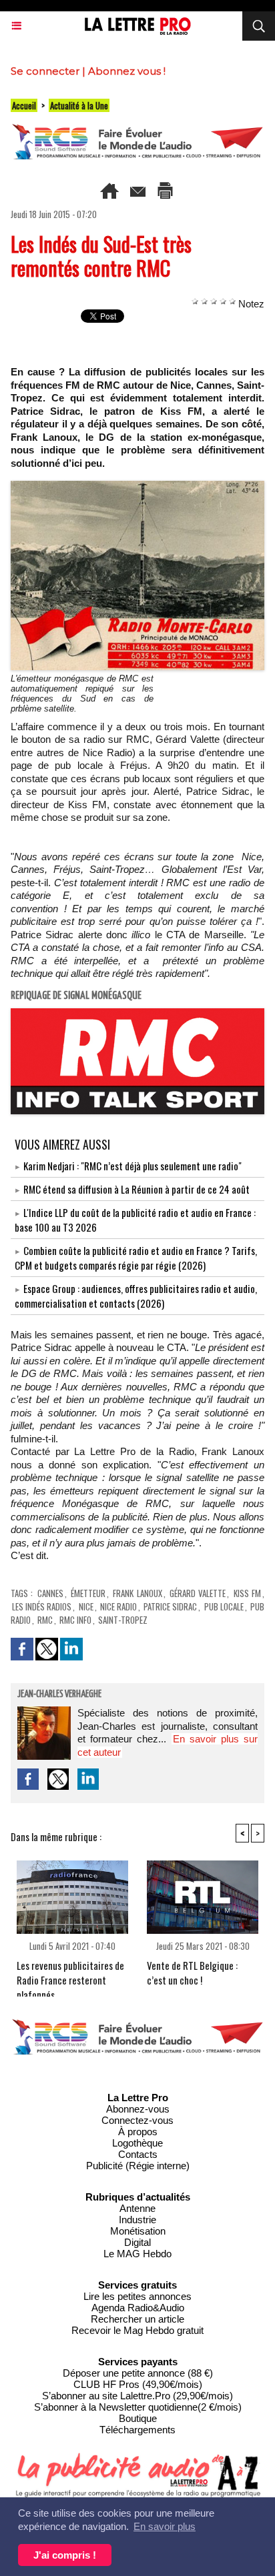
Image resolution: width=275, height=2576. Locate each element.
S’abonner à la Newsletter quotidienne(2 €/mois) (138, 2407)
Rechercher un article (137, 2319)
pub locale (224, 1606)
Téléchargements (137, 2430)
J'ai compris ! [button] (65, 2555)
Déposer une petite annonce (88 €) (138, 2373)
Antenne (137, 2208)
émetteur (88, 1593)
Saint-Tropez (123, 1620)
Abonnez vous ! (127, 71)
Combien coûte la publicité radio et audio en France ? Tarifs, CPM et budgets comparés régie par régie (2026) (136, 1258)
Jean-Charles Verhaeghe (59, 1694)
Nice (86, 1606)
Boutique (138, 2418)
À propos (138, 2132)
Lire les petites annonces (137, 2296)
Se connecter (45, 71)
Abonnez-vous (138, 2109)
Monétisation (138, 2231)
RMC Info (75, 1620)
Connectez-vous (137, 2120)
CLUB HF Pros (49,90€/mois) (138, 2384)
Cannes (50, 1593)
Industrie (137, 2220)
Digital (137, 2242)
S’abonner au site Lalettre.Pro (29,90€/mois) (137, 2396)
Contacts (138, 2154)
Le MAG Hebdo (137, 2254)
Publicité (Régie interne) (138, 2166)
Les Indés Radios (42, 1606)
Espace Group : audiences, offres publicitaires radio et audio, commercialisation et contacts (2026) (136, 1296)
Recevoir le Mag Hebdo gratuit (137, 2330)
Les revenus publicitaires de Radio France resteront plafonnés (70, 1975)
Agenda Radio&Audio (138, 2308)
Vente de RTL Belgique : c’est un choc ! (192, 1973)
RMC (45, 1620)
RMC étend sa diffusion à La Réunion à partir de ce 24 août (136, 1189)
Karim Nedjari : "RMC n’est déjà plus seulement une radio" (132, 1166)
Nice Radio (118, 1606)
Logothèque (137, 2143)
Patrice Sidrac (170, 1606)
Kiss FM (247, 1593)
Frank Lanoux (137, 1593)
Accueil (24, 105)
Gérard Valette (198, 1593)
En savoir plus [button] (165, 2526)
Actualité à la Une (79, 105)
